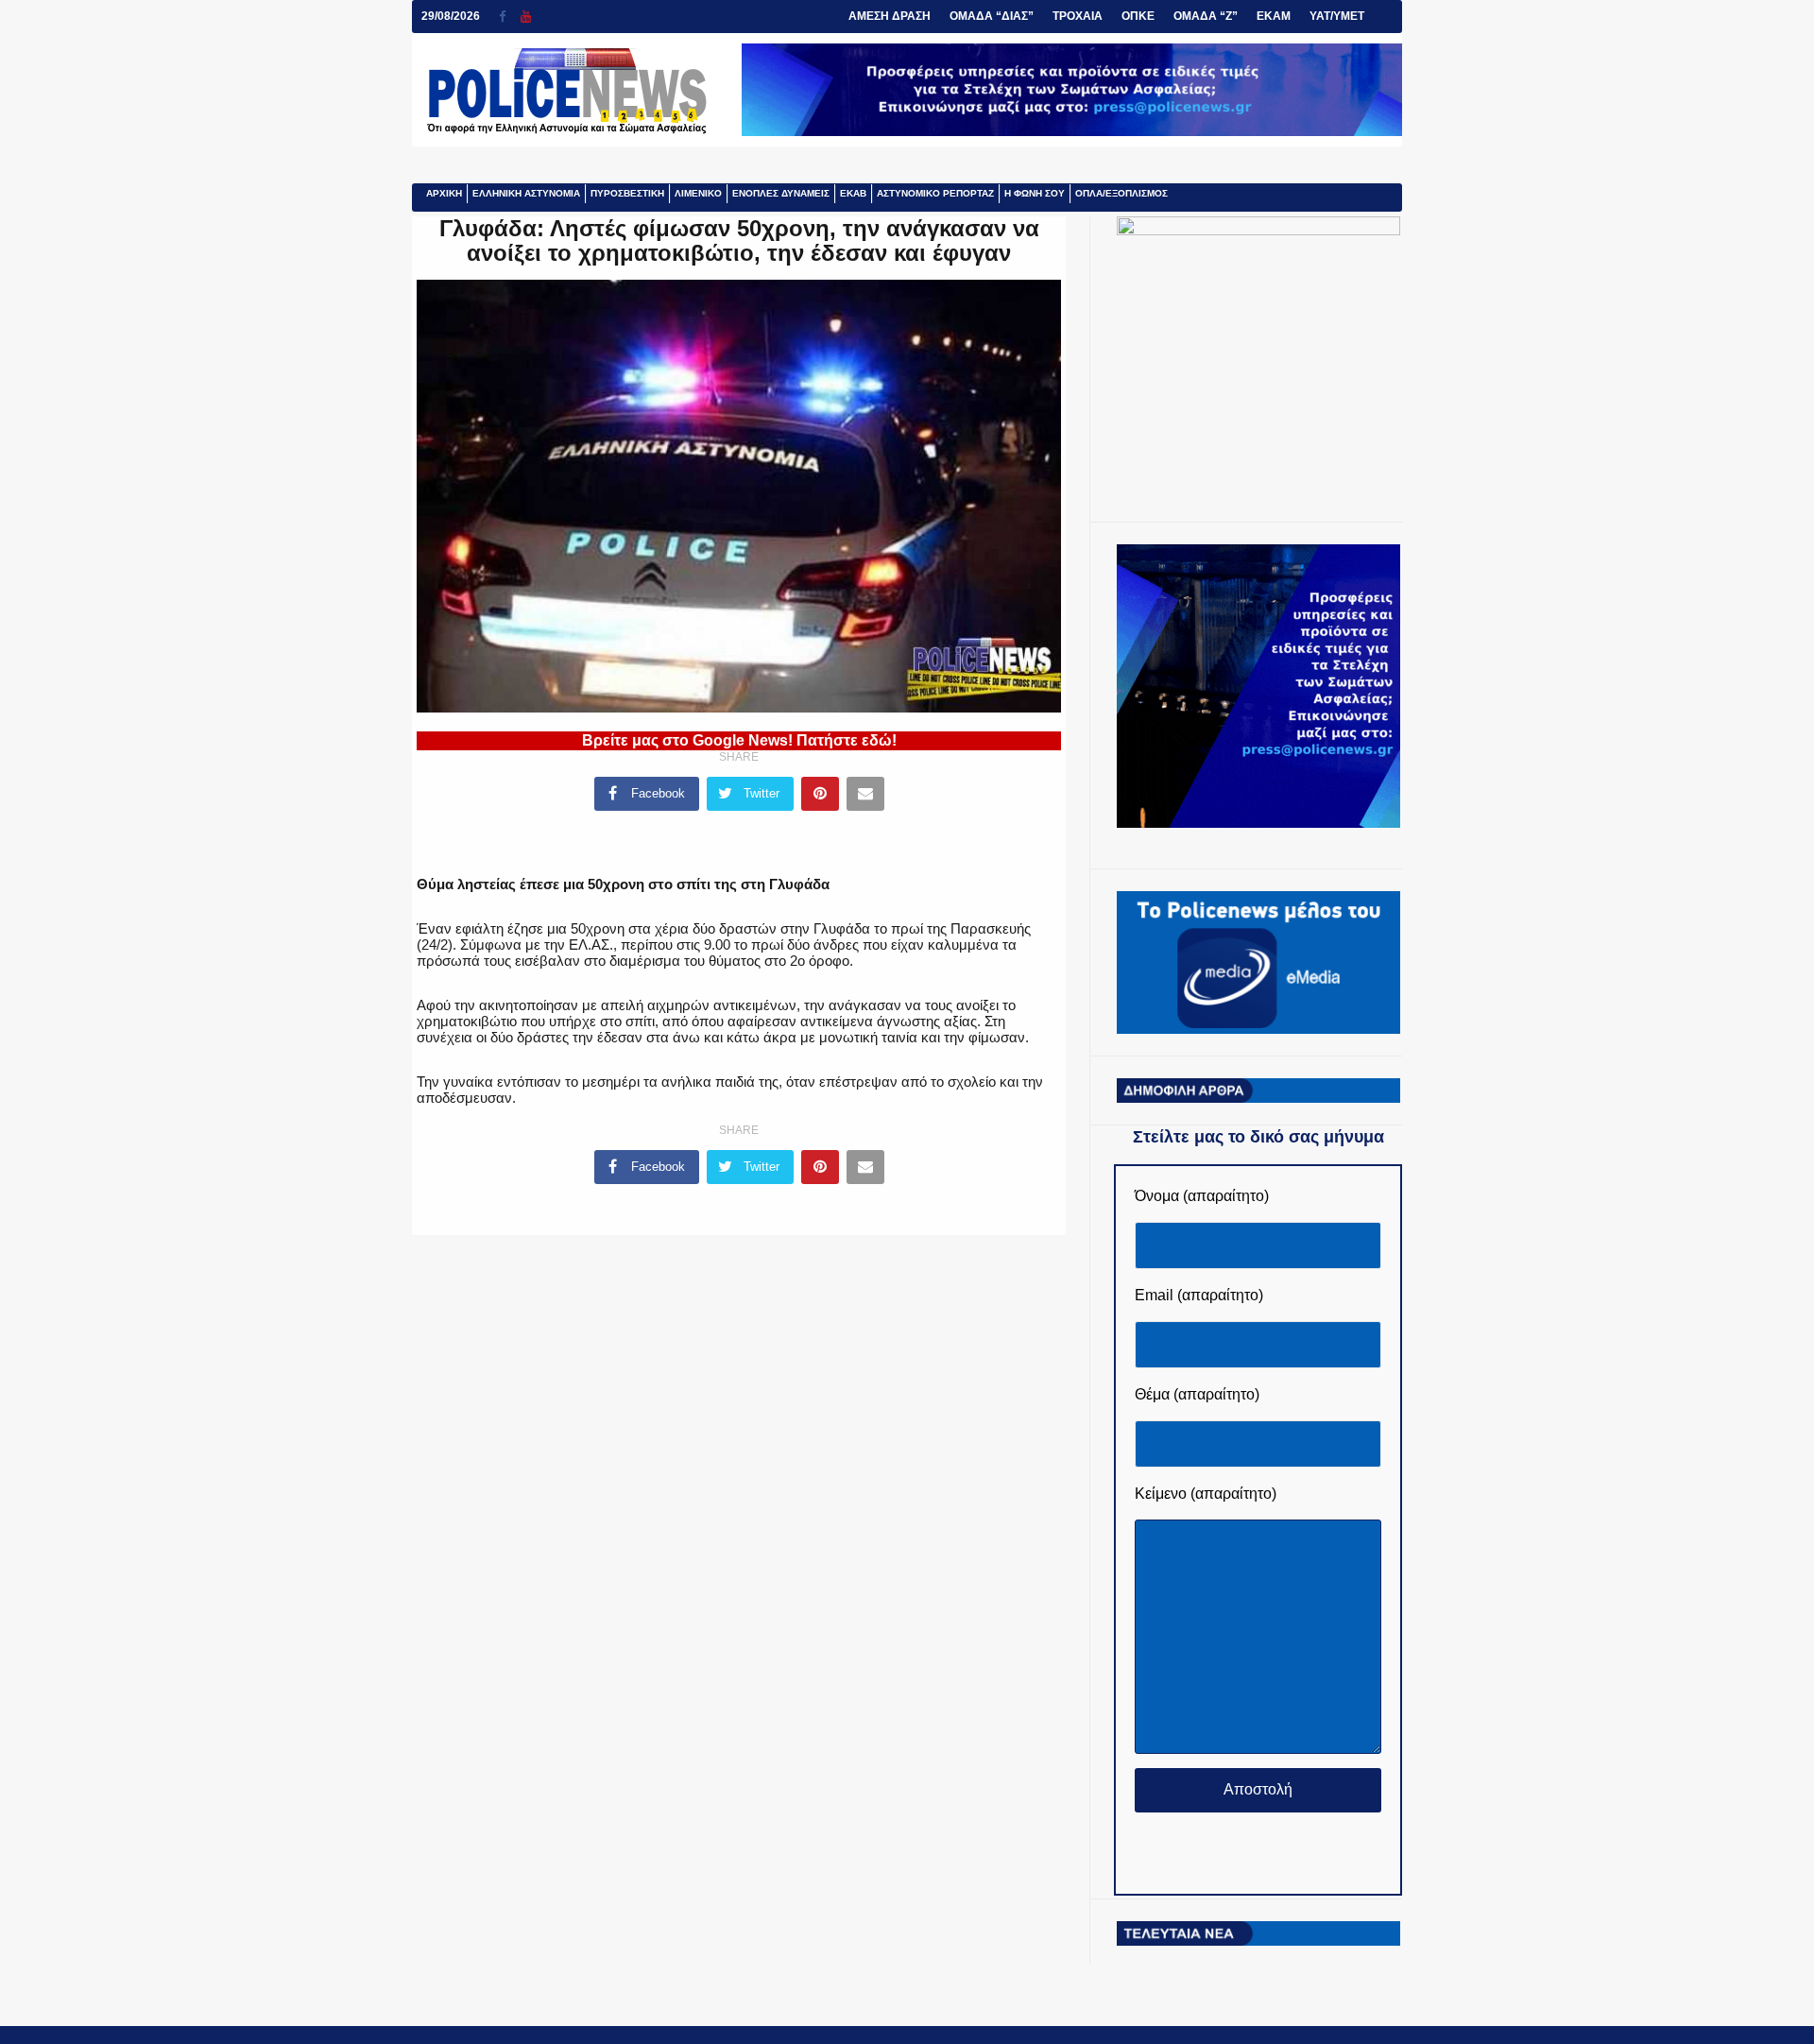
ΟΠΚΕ (1138, 16)
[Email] (865, 794)
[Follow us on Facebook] (510, 17)
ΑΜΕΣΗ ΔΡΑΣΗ (890, 16)
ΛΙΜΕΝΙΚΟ (698, 193)
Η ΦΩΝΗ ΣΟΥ (1035, 193)
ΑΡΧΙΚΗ (444, 193)
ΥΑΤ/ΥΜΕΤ (1337, 16)
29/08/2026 (451, 16)
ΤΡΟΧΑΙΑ (1078, 16)
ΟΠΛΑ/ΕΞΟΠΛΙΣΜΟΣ (1121, 193)
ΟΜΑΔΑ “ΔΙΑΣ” (992, 16)
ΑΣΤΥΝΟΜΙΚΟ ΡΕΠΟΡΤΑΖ (935, 193)
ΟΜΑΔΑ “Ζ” (1206, 16)
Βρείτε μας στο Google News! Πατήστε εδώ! (739, 740)
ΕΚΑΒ (853, 193)
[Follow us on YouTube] (526, 17)
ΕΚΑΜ (1274, 16)
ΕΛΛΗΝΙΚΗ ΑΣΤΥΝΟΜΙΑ (526, 193)
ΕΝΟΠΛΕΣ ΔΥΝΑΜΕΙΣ (781, 193)
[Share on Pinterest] (820, 794)
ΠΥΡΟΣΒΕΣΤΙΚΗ (627, 193)
